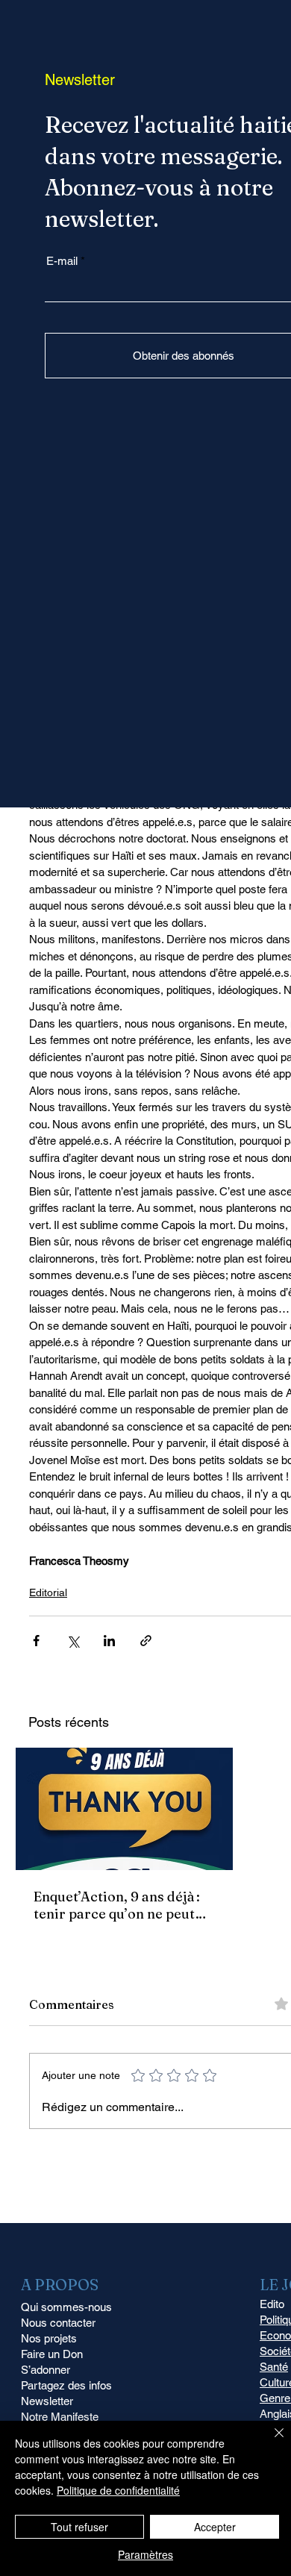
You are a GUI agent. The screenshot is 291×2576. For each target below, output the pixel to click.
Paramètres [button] (145, 2554)
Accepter (215, 2527)
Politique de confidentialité (118, 2490)
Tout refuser (79, 2527)
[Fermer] (270, 2442)
